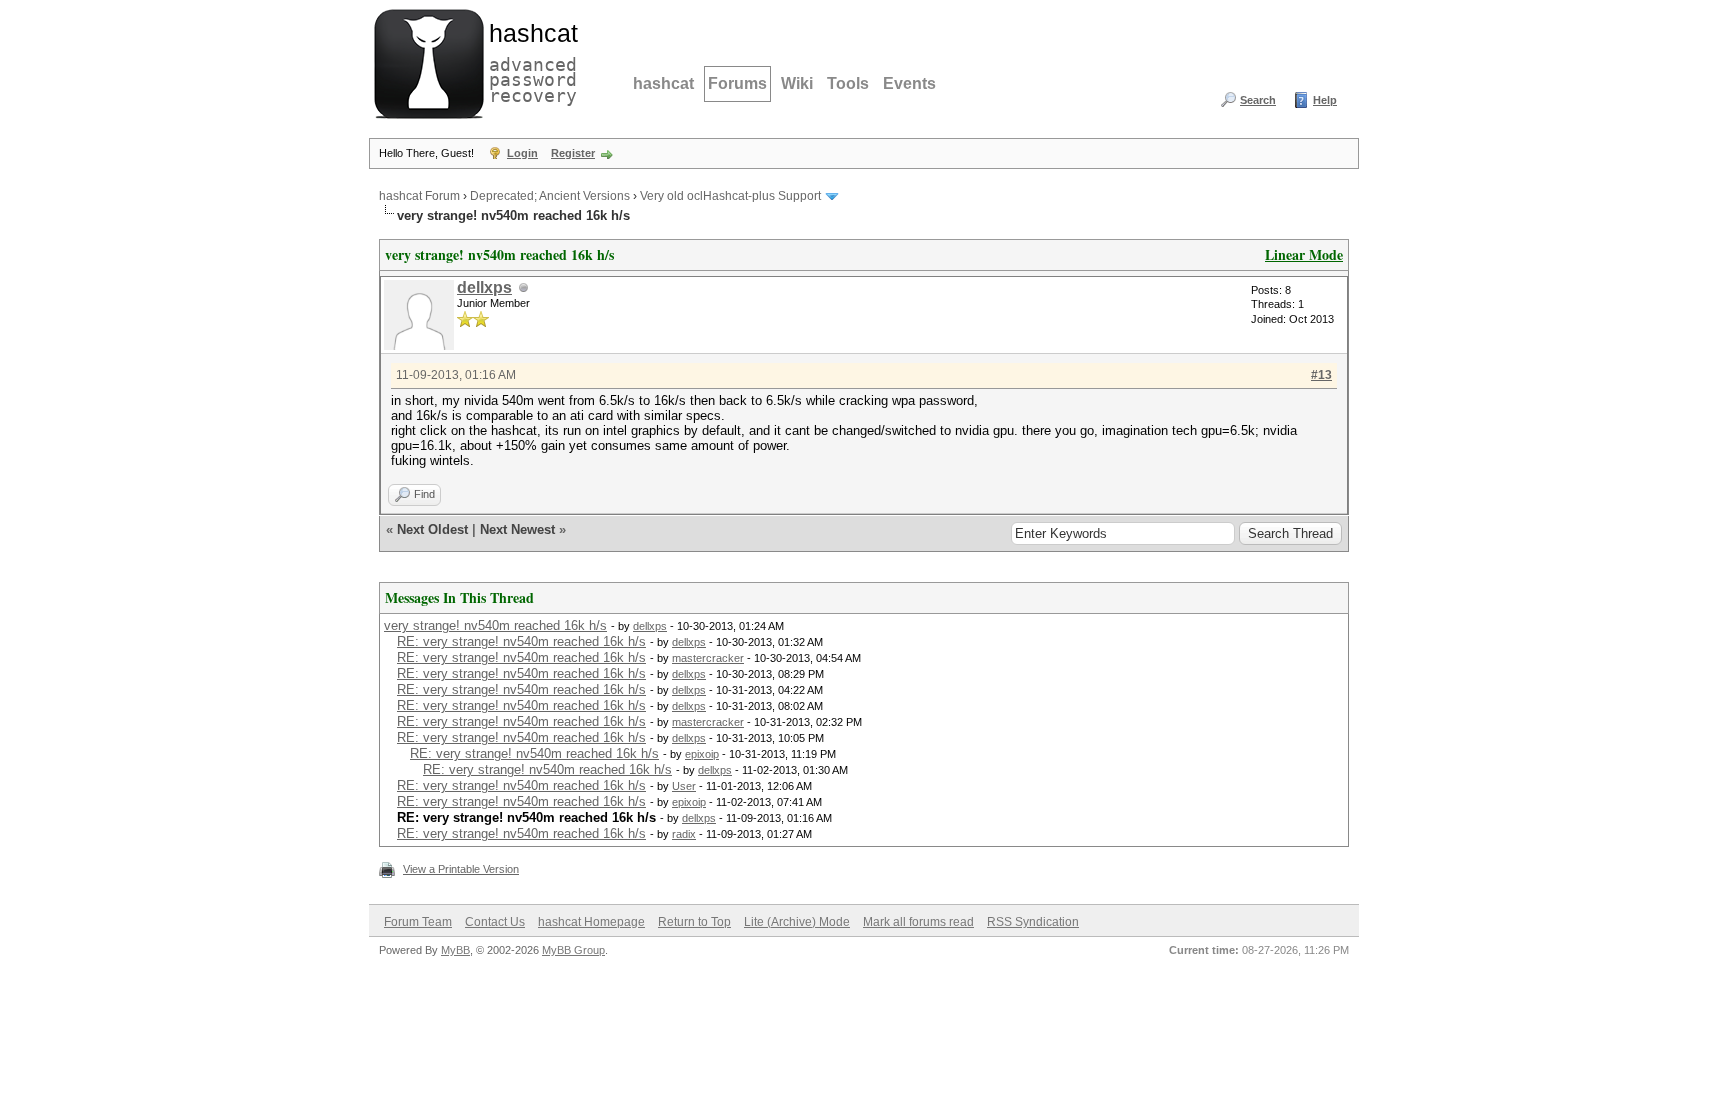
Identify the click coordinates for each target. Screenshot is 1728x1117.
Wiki (797, 83)
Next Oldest (432, 529)
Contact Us (495, 922)
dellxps (484, 287)
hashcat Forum (419, 196)
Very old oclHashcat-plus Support (730, 196)
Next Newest (517, 529)
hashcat (663, 83)
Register (573, 153)
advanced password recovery (529, 61)
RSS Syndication (1033, 922)
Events (909, 83)
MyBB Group (573, 950)
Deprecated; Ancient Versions (550, 196)
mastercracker (708, 658)
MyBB (455, 950)
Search (1258, 100)
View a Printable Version (461, 869)
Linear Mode (1304, 254)
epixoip (702, 754)
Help (1325, 100)
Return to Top (694, 922)
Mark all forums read (918, 922)
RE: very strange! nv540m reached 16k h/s (521, 641)
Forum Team (418, 922)
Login (522, 153)
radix (684, 834)
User (684, 786)
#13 (1321, 375)
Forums (737, 83)
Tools (848, 83)
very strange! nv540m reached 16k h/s (495, 625)
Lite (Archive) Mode (797, 922)
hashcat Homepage (591, 922)
